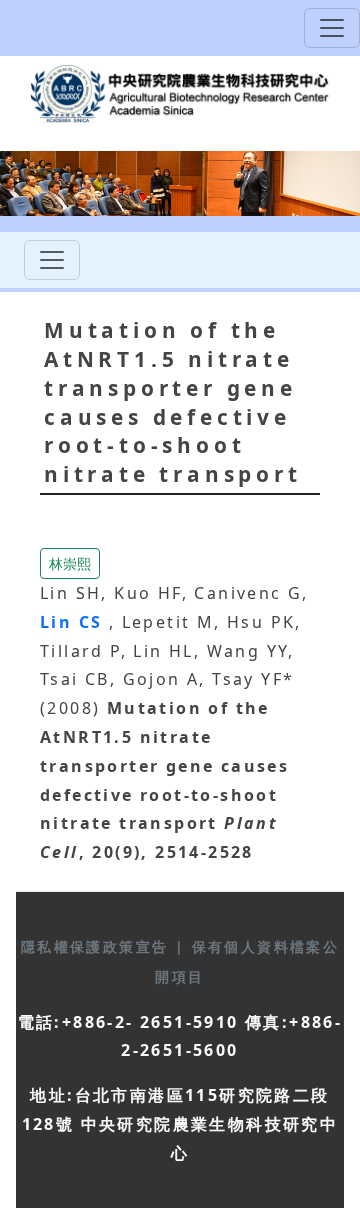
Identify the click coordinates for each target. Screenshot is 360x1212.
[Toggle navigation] (332, 28)
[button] (70, 562)
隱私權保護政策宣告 (98, 946)
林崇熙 (70, 563)
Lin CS (74, 622)
